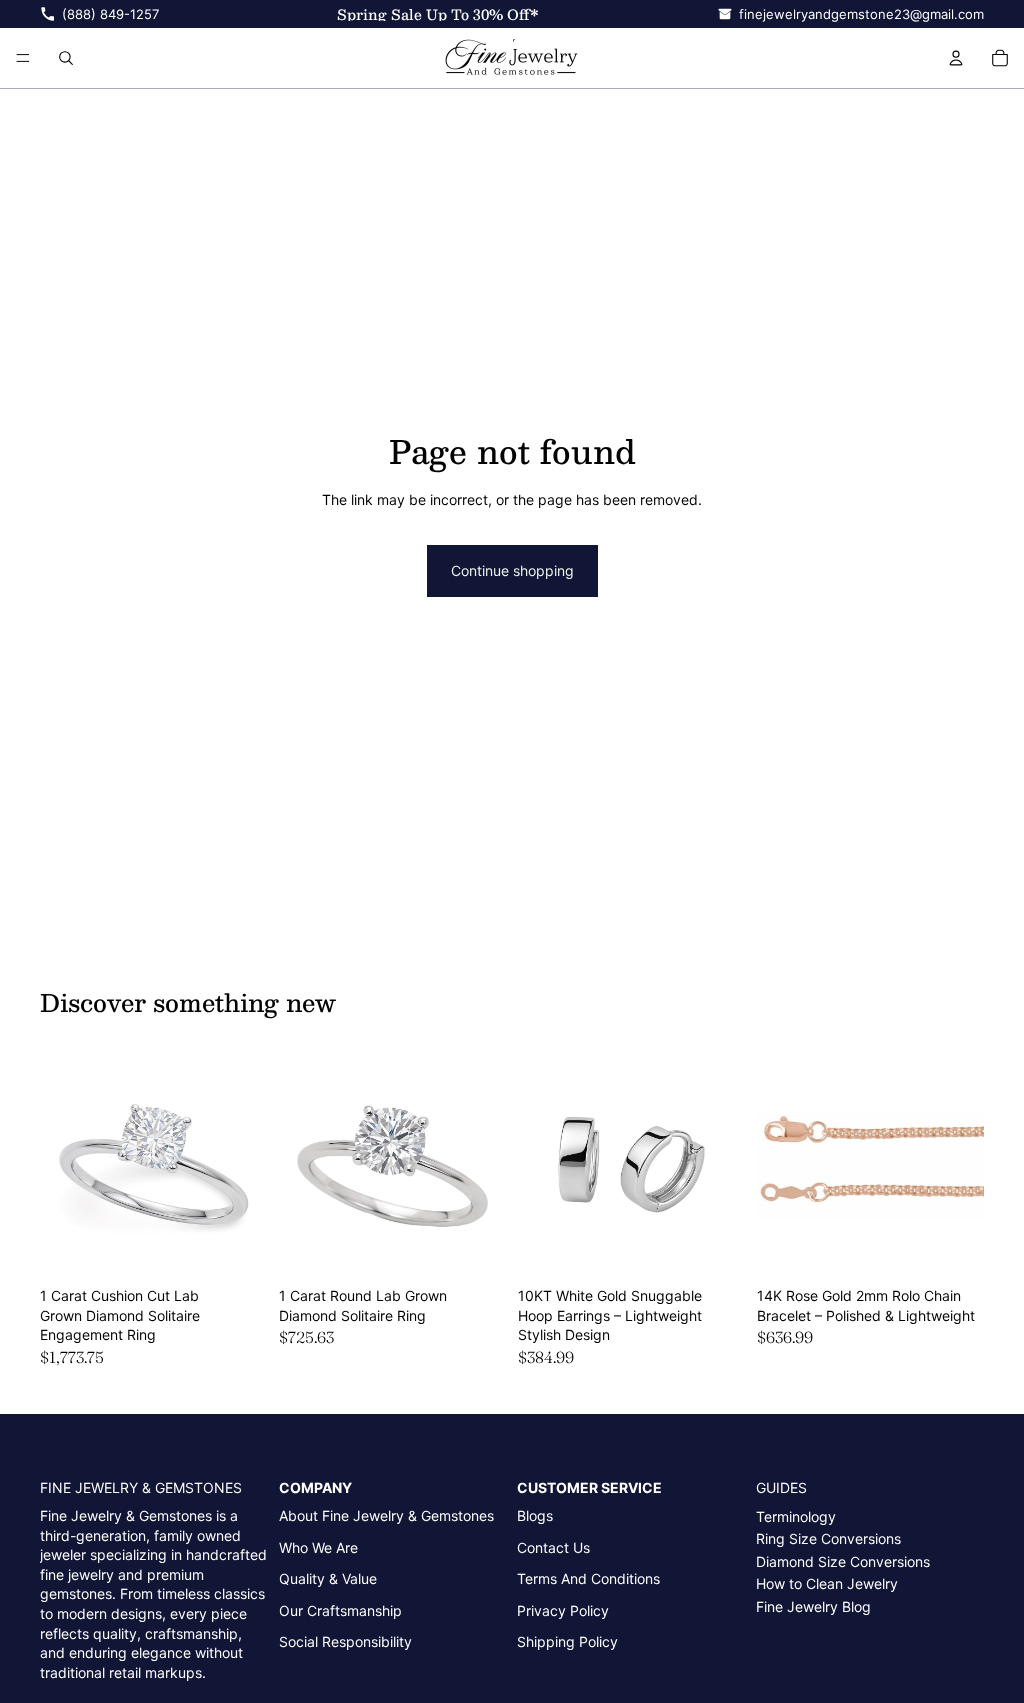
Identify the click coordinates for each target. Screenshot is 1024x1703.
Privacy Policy (563, 1610)
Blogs (535, 1515)
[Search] (66, 58)
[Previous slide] (62, 1165)
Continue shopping (512, 570)
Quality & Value (328, 1578)
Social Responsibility (345, 1641)
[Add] (236, 1247)
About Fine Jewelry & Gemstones (386, 1515)
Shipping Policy (567, 1641)
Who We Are (318, 1547)
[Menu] (23, 58)
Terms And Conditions (588, 1578)
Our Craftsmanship (340, 1610)
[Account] (956, 58)
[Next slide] (245, 1165)
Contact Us (553, 1547)
